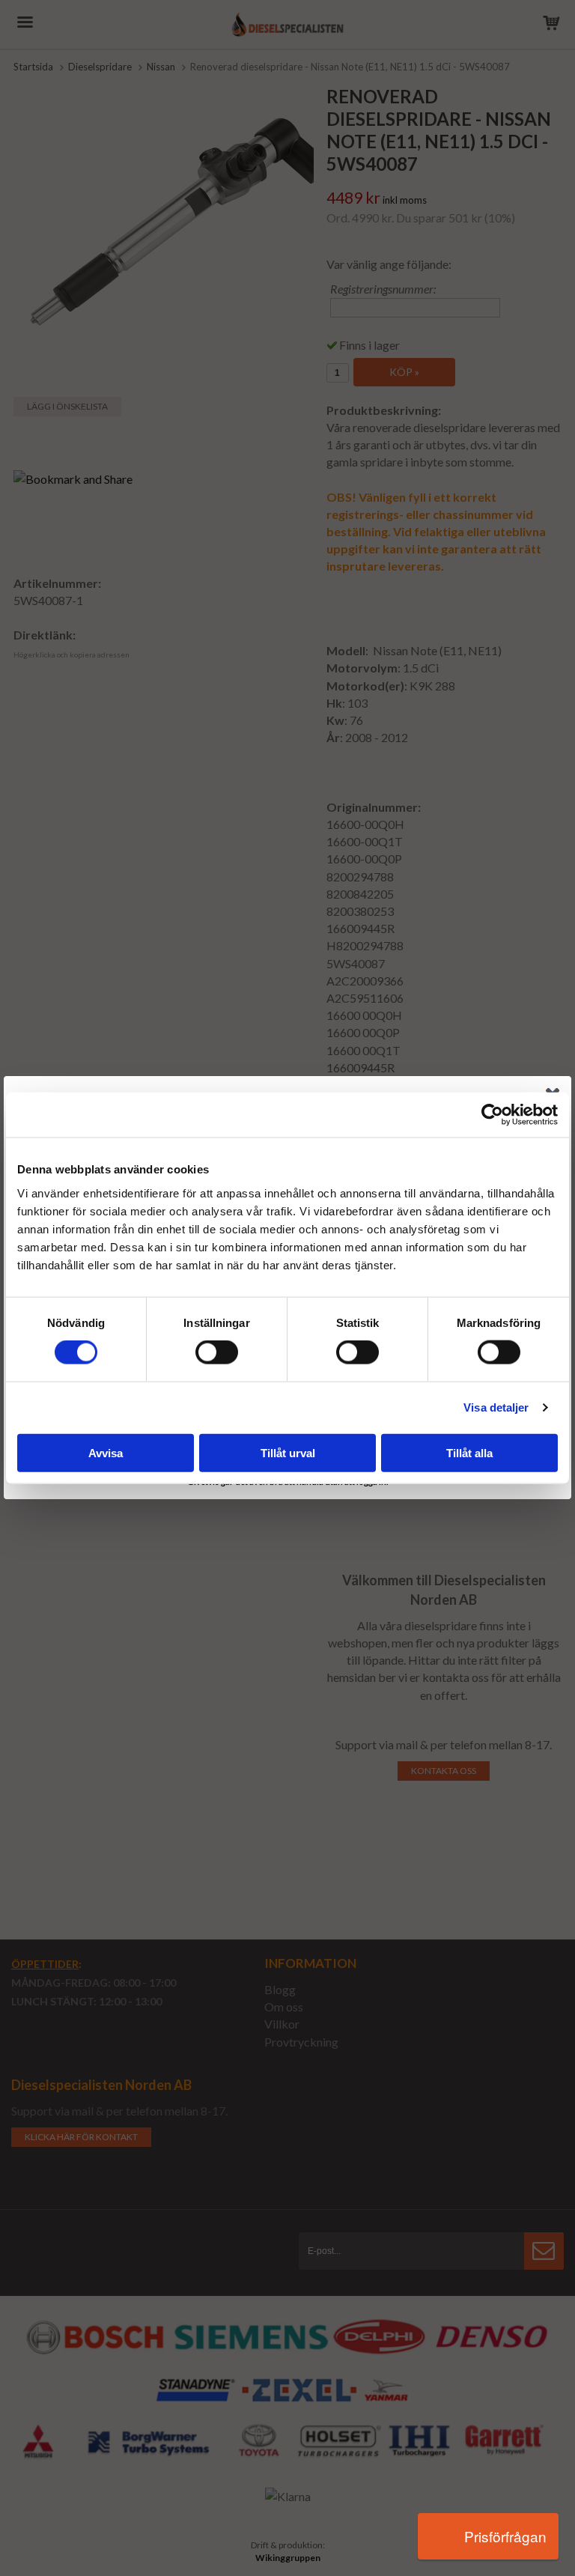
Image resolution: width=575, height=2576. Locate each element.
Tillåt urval (288, 1452)
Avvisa (106, 1452)
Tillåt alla (469, 1452)
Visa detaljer (496, 1407)
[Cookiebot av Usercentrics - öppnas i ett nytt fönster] (492, 1115)
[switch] (217, 1352)
